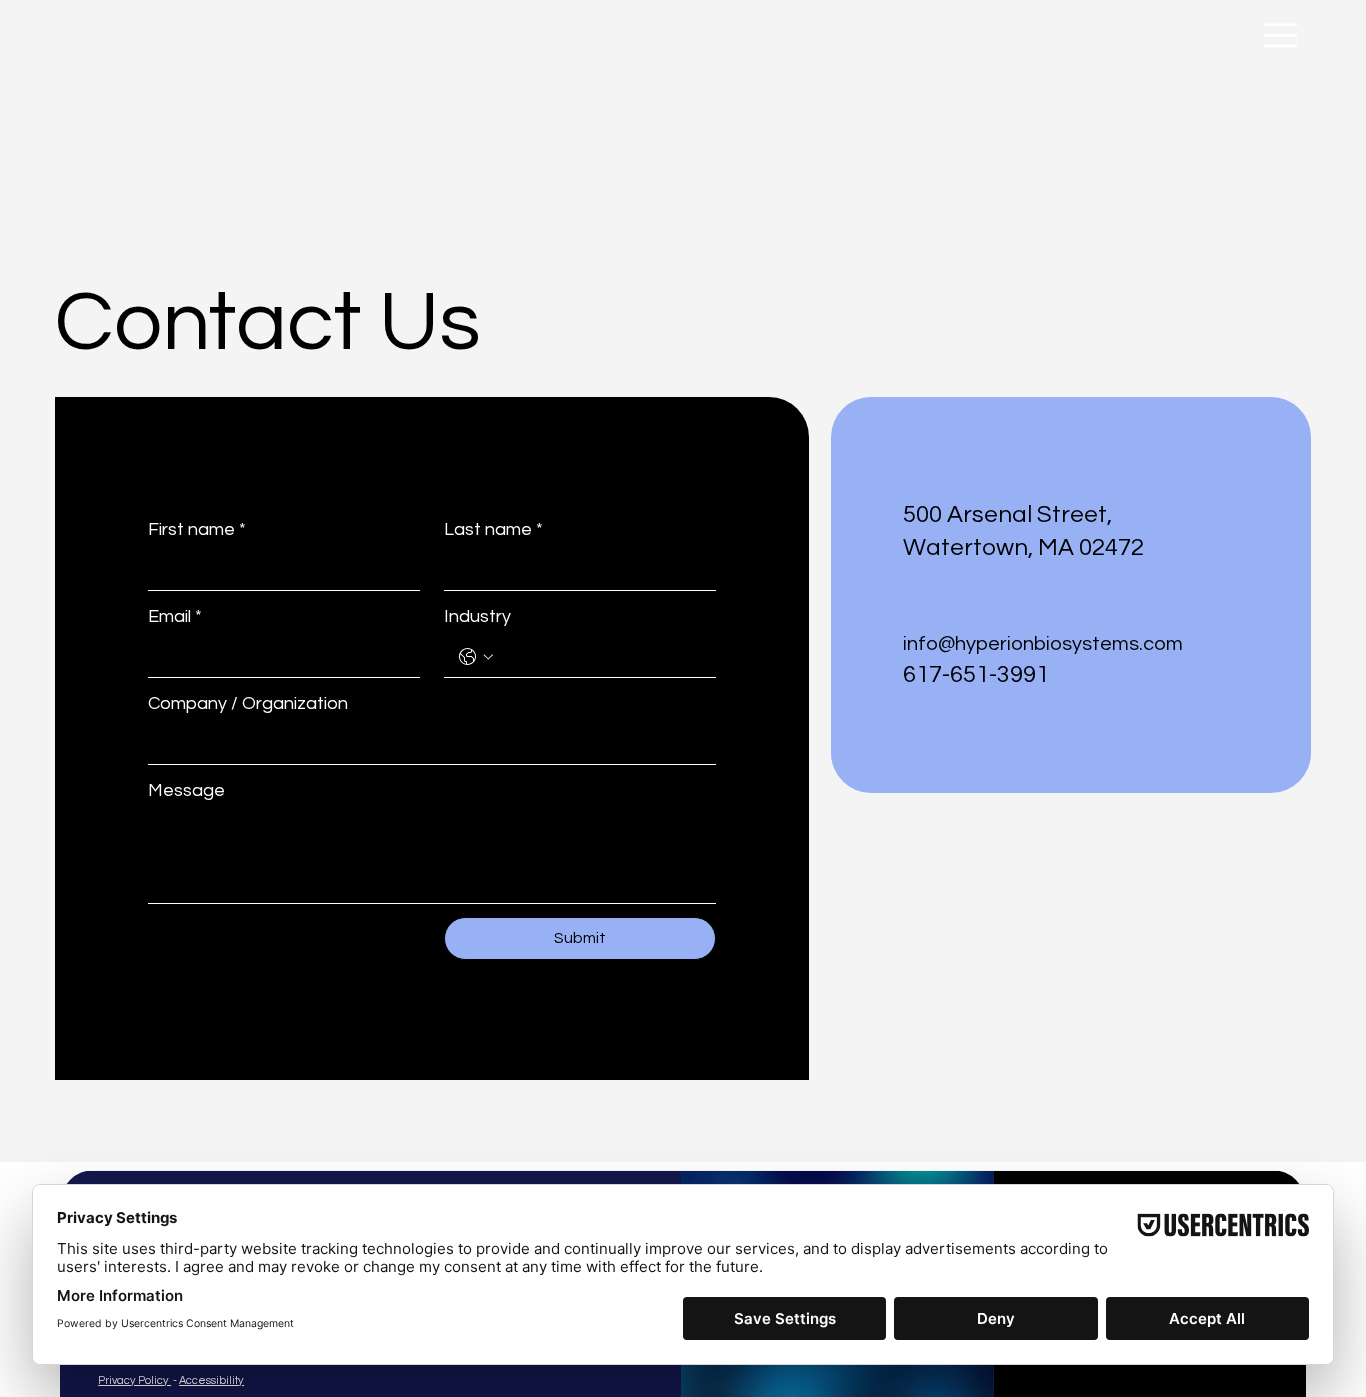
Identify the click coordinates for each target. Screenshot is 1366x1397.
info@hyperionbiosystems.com (1043, 644)
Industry (477, 616)
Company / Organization (248, 703)
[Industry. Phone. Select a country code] (476, 657)
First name (197, 529)
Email (175, 616)
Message (186, 790)
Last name (493, 529)
